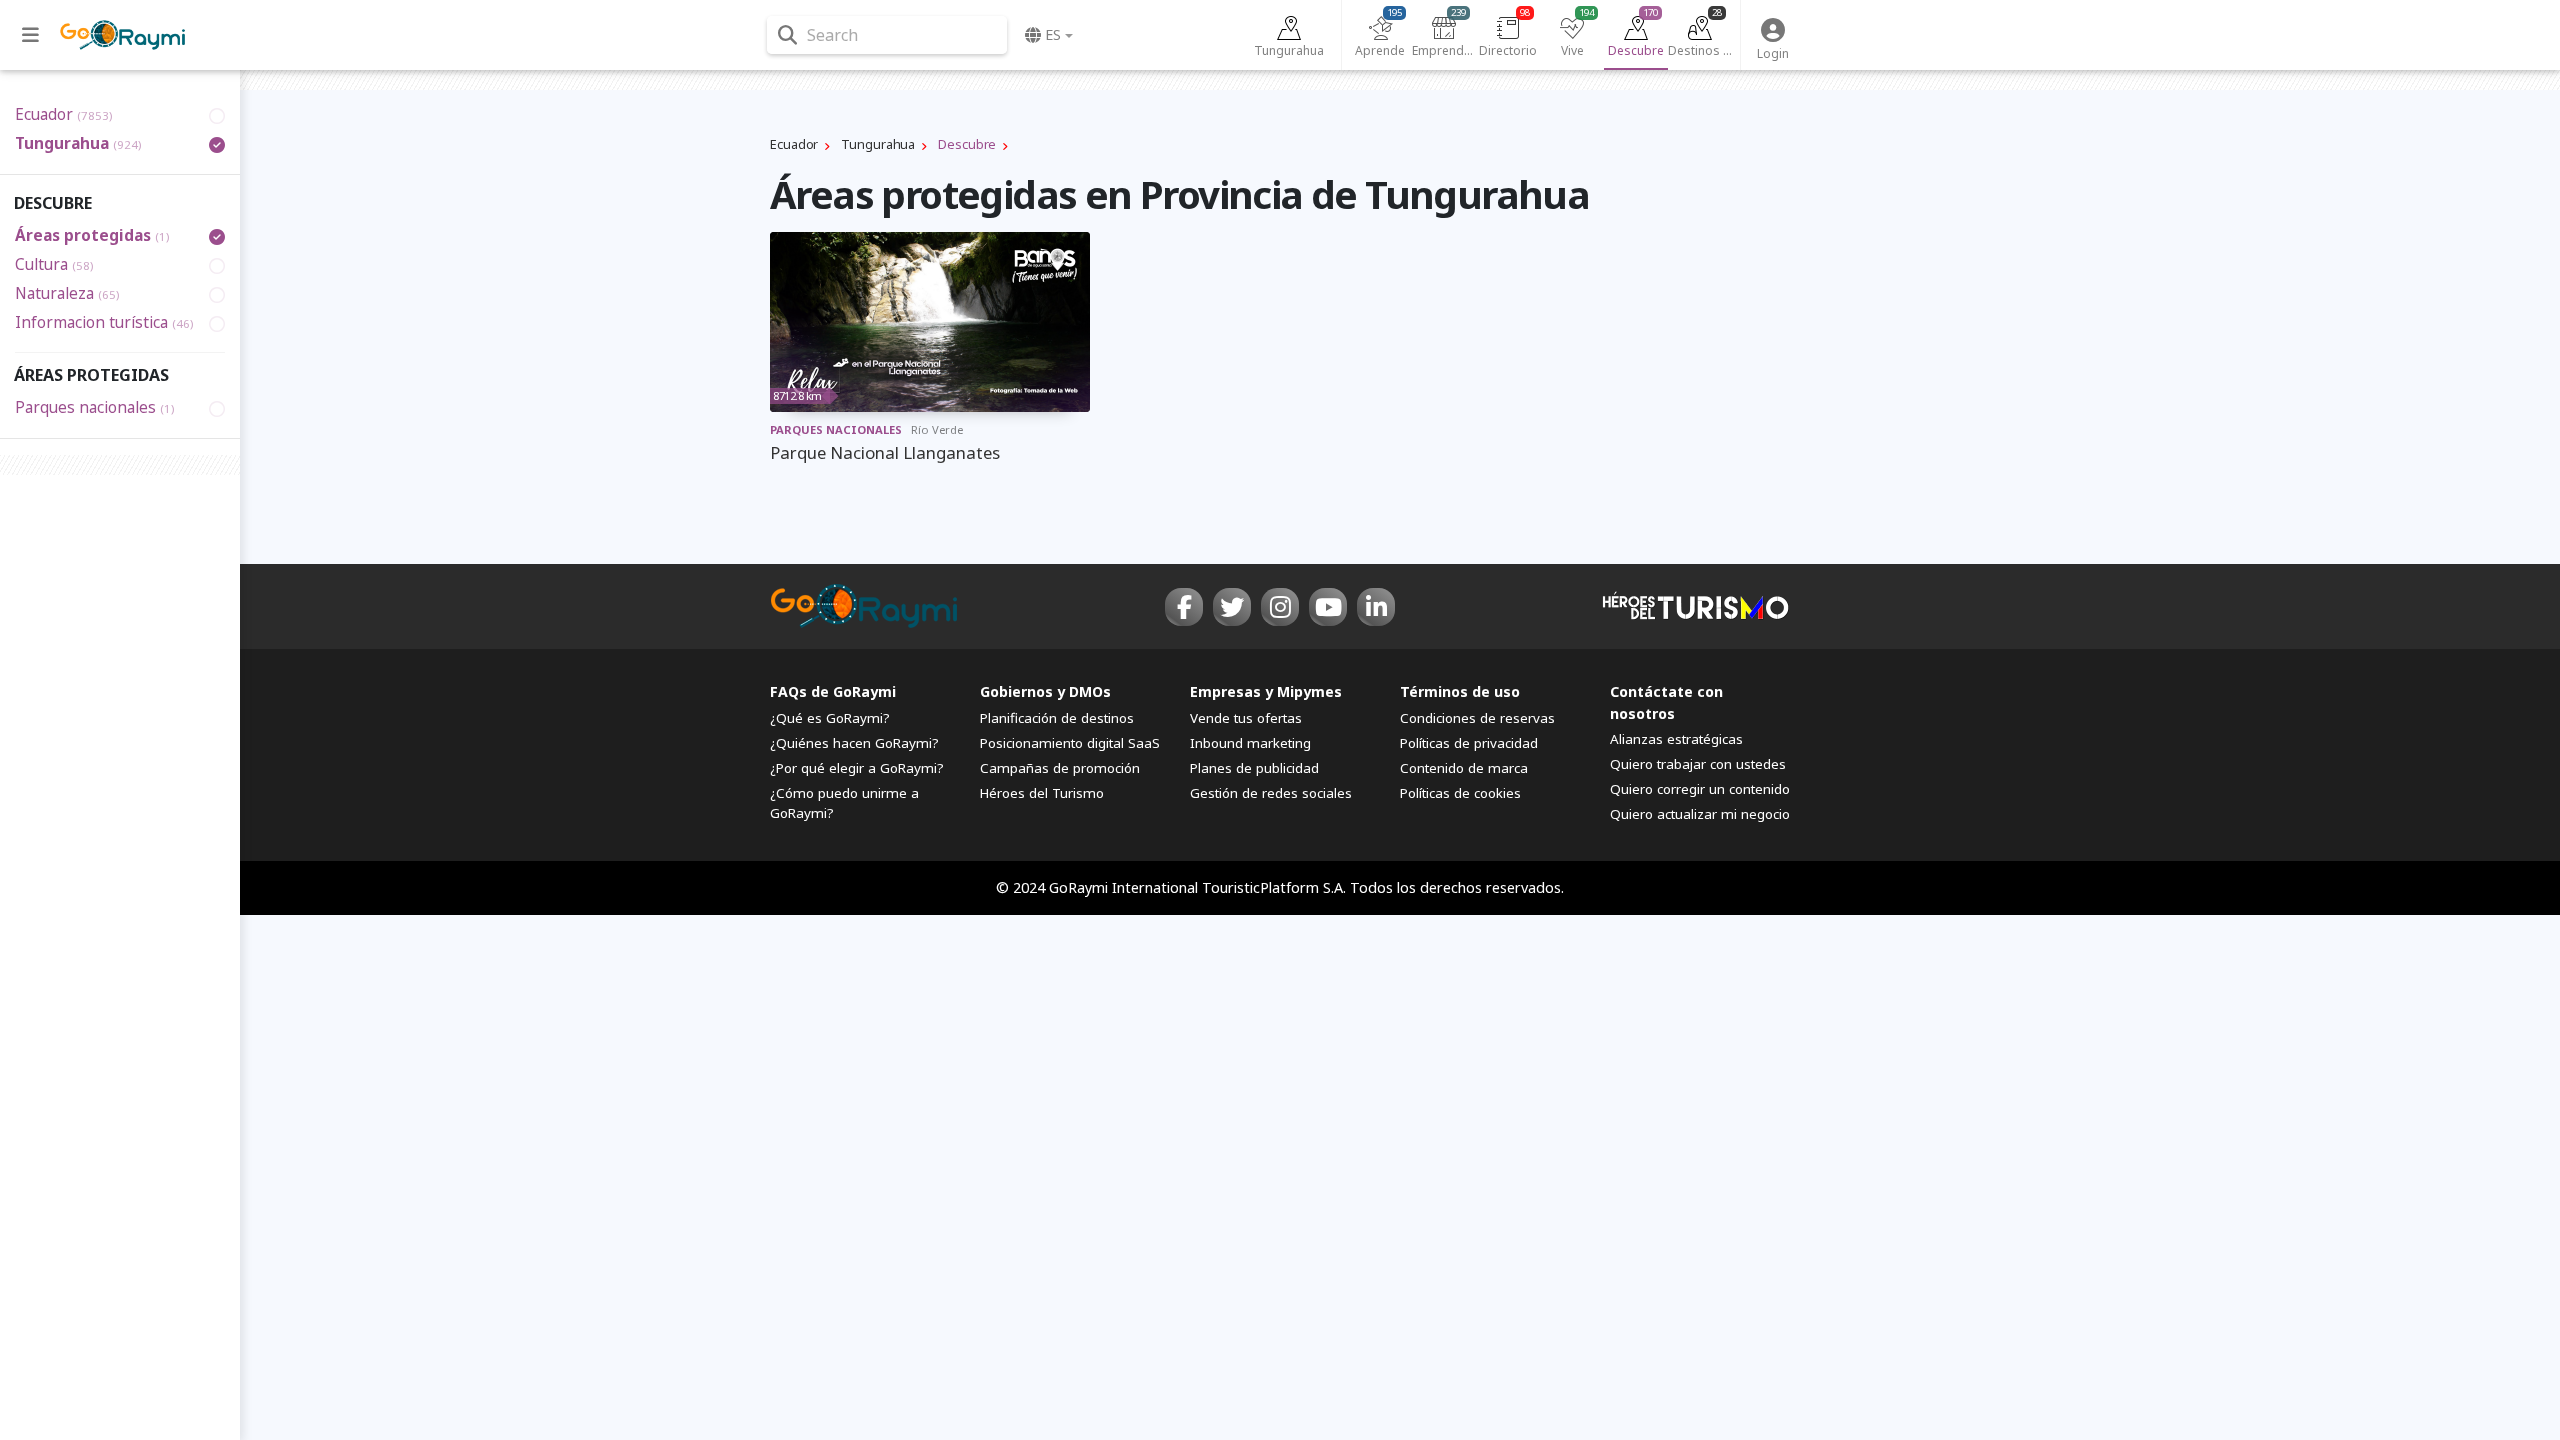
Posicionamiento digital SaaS (1070, 743)
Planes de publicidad (1254, 768)
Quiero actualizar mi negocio (1700, 814)
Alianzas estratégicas (1676, 739)
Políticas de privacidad (1469, 743)
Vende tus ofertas (1246, 718)
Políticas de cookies (1460, 793)
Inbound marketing (1250, 743)
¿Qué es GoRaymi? (830, 718)
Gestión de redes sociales (1271, 793)
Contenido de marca (1464, 768)
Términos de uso (1460, 691)
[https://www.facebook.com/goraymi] (1184, 607)
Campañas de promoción (1060, 768)
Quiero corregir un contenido (1700, 789)
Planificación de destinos (1057, 718)
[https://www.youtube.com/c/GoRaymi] (1328, 607)
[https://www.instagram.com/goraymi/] (1280, 607)
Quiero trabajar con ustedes (1698, 764)
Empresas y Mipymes (1266, 691)
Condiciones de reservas (1477, 718)
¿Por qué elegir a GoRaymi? (857, 768)
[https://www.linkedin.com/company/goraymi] (1376, 607)
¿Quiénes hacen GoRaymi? (854, 743)
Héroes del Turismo (1042, 793)
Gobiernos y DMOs (1045, 691)
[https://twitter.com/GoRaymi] (1232, 607)
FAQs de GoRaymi (833, 691)
